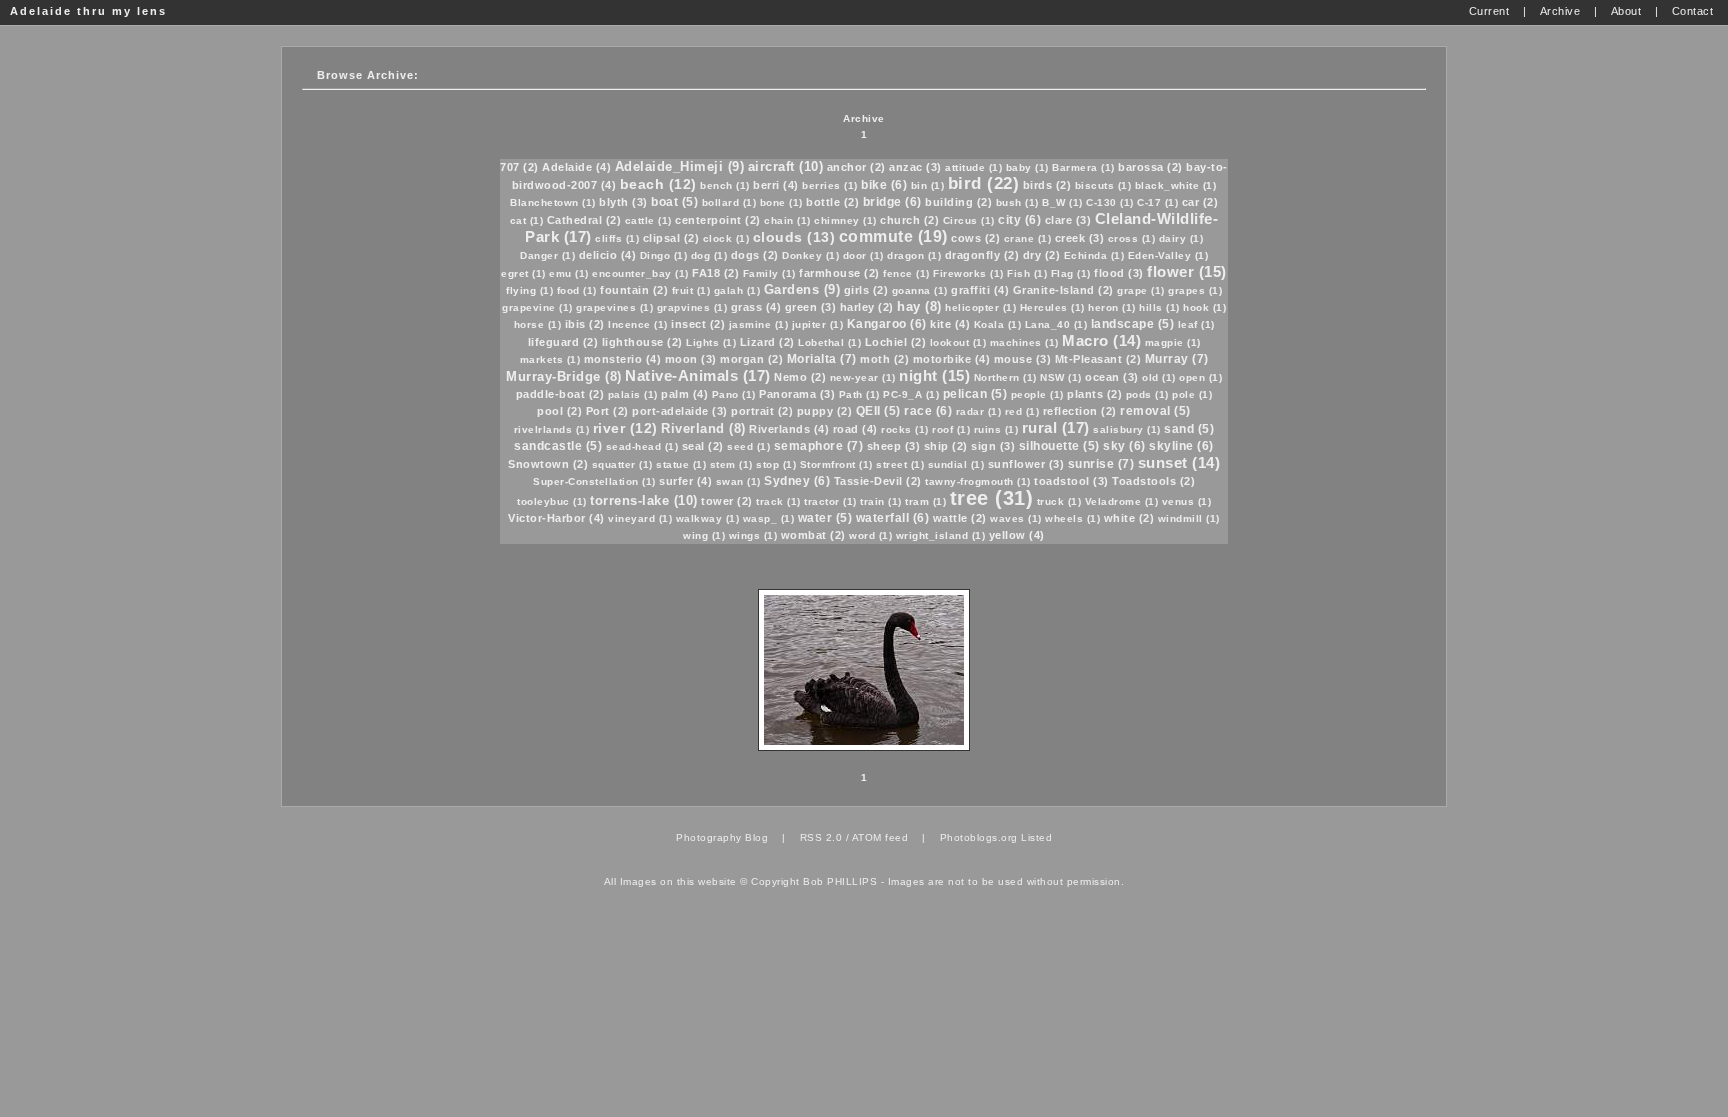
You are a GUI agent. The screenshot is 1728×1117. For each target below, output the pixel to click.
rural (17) (1056, 427)
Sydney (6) (797, 481)
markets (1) (550, 359)
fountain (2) (634, 290)
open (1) (1200, 377)
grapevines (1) (614, 307)
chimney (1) (845, 220)
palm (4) (684, 394)
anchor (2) (856, 167)
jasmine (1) (759, 324)
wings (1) (753, 535)
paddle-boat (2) (560, 394)
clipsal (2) (671, 238)
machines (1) (1024, 342)
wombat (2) (813, 535)
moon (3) (691, 359)
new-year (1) (863, 377)
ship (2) (946, 446)
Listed (1036, 837)
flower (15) (1187, 271)
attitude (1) (973, 167)
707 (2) (519, 167)
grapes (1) (1195, 290)
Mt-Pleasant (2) (1098, 359)
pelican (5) (975, 394)
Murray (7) (1177, 359)
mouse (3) (1023, 359)
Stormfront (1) (836, 464)
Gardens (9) (802, 289)
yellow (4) (1017, 535)
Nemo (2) (800, 377)
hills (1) (1159, 307)
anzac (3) (915, 167)
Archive (864, 118)
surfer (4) (685, 481)
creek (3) (1080, 238)
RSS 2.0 (821, 837)
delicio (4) (608, 255)
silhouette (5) (1059, 446)
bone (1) (781, 202)
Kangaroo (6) (887, 324)
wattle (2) (960, 518)
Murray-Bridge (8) (564, 376)
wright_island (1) (941, 535)
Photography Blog (722, 837)
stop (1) (776, 464)
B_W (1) (1062, 202)
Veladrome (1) (1122, 501)
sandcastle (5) (558, 446)
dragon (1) (914, 255)
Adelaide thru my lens (88, 11)
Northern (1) (1005, 377)
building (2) (958, 202)
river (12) (625, 428)
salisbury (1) (1127, 429)
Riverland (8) (703, 428)
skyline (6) (1181, 446)
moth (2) (884, 359)
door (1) (863, 255)
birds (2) (1047, 185)
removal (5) (1155, 411)
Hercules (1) (1052, 307)
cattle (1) (648, 220)
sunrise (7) (1101, 464)
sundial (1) (956, 464)
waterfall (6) (893, 518)
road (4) (855, 429)
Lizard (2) (767, 342)
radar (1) (979, 411)
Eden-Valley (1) (1168, 255)
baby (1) (1027, 167)
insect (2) (698, 324)
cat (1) (527, 220)
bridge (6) (892, 202)
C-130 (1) (1110, 202)
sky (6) (1124, 446)
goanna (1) (920, 290)
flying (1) (529, 290)
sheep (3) (894, 446)
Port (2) (607, 411)
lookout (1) (958, 342)
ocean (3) (1112, 377)
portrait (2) (762, 411)
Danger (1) (547, 255)
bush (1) (1017, 202)
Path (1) (859, 394)
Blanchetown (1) (553, 202)
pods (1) (1147, 394)
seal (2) (703, 446)
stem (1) (731, 464)
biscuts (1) (1103, 185)
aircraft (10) (786, 166)
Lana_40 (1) (1056, 324)
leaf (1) (1196, 324)
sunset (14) (1179, 462)
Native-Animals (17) (698, 375)
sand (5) (1189, 429)
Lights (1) (711, 342)
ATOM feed (880, 837)
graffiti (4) (980, 290)
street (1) (900, 464)
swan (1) (738, 481)
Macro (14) (1101, 340)
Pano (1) (734, 394)
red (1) (1022, 411)
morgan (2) (751, 359)
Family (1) (769, 273)
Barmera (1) (1083, 167)
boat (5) (674, 202)
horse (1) (538, 324)
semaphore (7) (819, 446)
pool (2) (559, 411)
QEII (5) (878, 411)
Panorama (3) (797, 394)
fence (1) (906, 273)
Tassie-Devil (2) (878, 481)
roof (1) (951, 429)
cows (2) (975, 238)
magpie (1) (1173, 342)
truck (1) (1059, 501)
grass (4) (756, 307)
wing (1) (704, 535)
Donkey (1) (810, 255)
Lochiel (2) (896, 342)
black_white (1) (1176, 185)
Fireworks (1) (968, 273)
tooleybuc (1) (552, 501)
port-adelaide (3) (680, 411)
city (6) (1019, 220)
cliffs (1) (617, 238)
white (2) (1129, 518)
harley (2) (867, 307)
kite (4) (950, 324)
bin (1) (928, 185)
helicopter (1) (980, 307)
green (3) (811, 307)
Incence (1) (638, 324)
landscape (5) (1133, 324)
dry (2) (1042, 255)
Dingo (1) (664, 255)
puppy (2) (825, 411)
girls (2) (866, 290)
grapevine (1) (537, 307)
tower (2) (727, 501)
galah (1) (737, 290)
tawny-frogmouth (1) (978, 481)
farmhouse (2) (839, 273)
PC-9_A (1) (911, 394)
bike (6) (884, 185)
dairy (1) (1181, 238)
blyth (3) (623, 202)
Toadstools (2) (1153, 481)
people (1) (1037, 394)
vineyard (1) (640, 518)
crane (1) (1028, 238)
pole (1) (1192, 394)
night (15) (934, 375)
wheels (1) (1072, 518)
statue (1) (681, 464)
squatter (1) (622, 464)
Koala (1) (998, 324)
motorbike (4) (952, 359)
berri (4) (776, 185)
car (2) (1200, 202)
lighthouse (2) (642, 342)
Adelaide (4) (576, 167)
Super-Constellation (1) (594, 481)
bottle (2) (832, 202)
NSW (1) (1061, 377)
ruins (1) (996, 429)
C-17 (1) (1157, 202)
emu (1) (569, 273)
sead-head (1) (642, 446)
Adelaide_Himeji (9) (680, 166)
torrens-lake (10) (644, 500)
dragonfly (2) (982, 255)
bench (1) (725, 185)
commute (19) (893, 236)
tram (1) (925, 501)
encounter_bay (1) (640, 273)
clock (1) (726, 238)
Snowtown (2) (548, 464)
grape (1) (1141, 290)
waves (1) (1016, 518)
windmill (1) (1189, 518)
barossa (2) (1150, 167)
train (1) (881, 501)
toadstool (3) (1071, 481)
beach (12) (658, 184)
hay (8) (919, 306)
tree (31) (992, 498)
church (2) (909, 220)
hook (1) (1204, 307)
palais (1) (633, 394)
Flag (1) (1071, 273)
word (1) (870, 535)
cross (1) (1132, 238)
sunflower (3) (1026, 464)
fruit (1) (691, 290)
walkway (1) (708, 518)
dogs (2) (755, 255)
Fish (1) (1027, 273)
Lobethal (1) (829, 342)
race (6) (928, 411)
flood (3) (1119, 273)
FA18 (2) (715, 273)
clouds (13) (794, 237)
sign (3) (993, 446)
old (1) (1159, 377)
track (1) (778, 501)
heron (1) (1112, 307)
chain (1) (787, 220)
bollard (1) (729, 202)
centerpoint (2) (718, 220)
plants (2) (1094, 394)
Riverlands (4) (789, 429)
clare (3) (1068, 220)
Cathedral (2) (584, 220)
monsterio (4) (623, 359)
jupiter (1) (818, 324)
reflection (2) (1080, 411)
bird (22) (984, 183)
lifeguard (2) (563, 342)
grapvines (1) (692, 307)
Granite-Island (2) (1063, 290)
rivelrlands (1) (552, 429)
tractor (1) (830, 501)
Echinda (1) (1094, 255)
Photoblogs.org (979, 837)
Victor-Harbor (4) (556, 518)
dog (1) (709, 255)
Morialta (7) (822, 359)
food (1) (577, 290)
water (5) (825, 518)
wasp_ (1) (769, 518)
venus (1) (1187, 501)
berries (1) (830, 185)
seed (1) (748, 446)
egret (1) (523, 273)
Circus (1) (969, 220)
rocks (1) (905, 429)
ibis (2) (585, 324)
